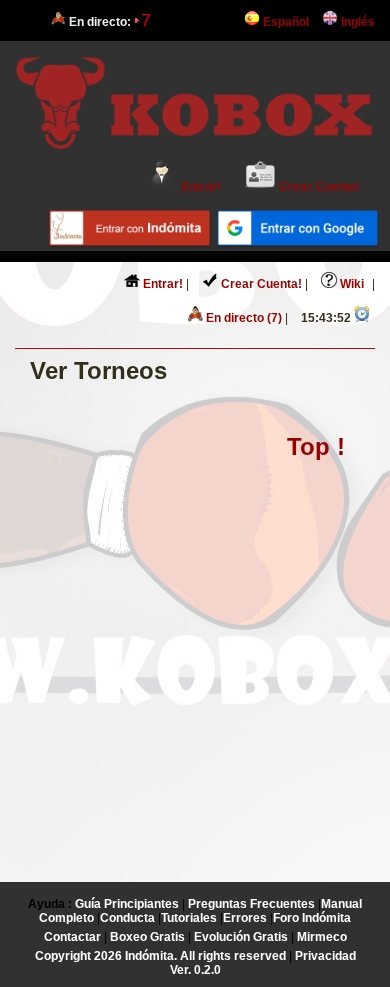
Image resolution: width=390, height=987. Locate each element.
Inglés (356, 22)
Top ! (316, 446)
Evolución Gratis (241, 937)
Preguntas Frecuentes (251, 904)
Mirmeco (322, 937)
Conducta (127, 918)
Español (284, 22)
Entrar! (199, 187)
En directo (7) (242, 318)
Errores (245, 918)
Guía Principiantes (127, 904)
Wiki (350, 284)
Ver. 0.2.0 (195, 970)
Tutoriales (189, 918)
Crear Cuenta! (318, 187)
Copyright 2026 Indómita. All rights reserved (160, 956)
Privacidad (325, 956)
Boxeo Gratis (147, 937)
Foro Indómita (312, 918)
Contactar (72, 937)
